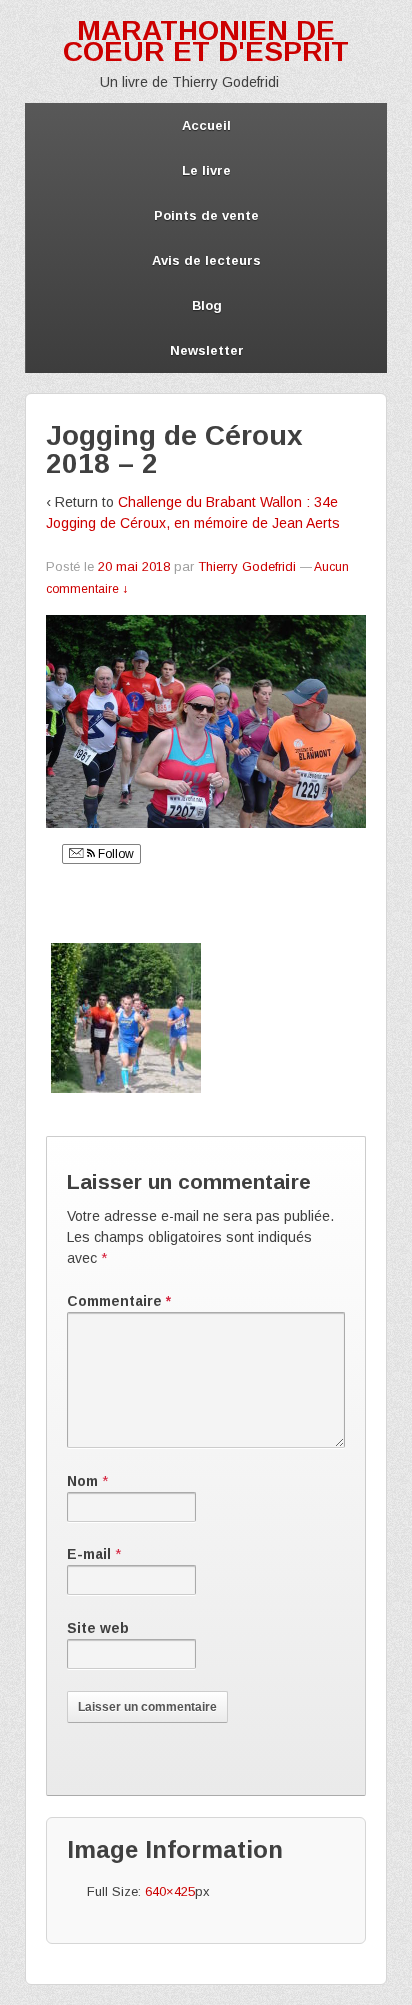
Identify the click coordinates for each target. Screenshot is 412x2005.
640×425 (170, 1891)
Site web (98, 1628)
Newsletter (207, 350)
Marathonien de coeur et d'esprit (206, 41)
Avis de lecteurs (206, 260)
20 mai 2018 (134, 566)
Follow (114, 854)
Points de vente (206, 215)
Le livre (206, 170)
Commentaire (119, 1301)
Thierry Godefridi (247, 566)
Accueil (206, 125)
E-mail (89, 1554)
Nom (82, 1481)
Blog (207, 305)
